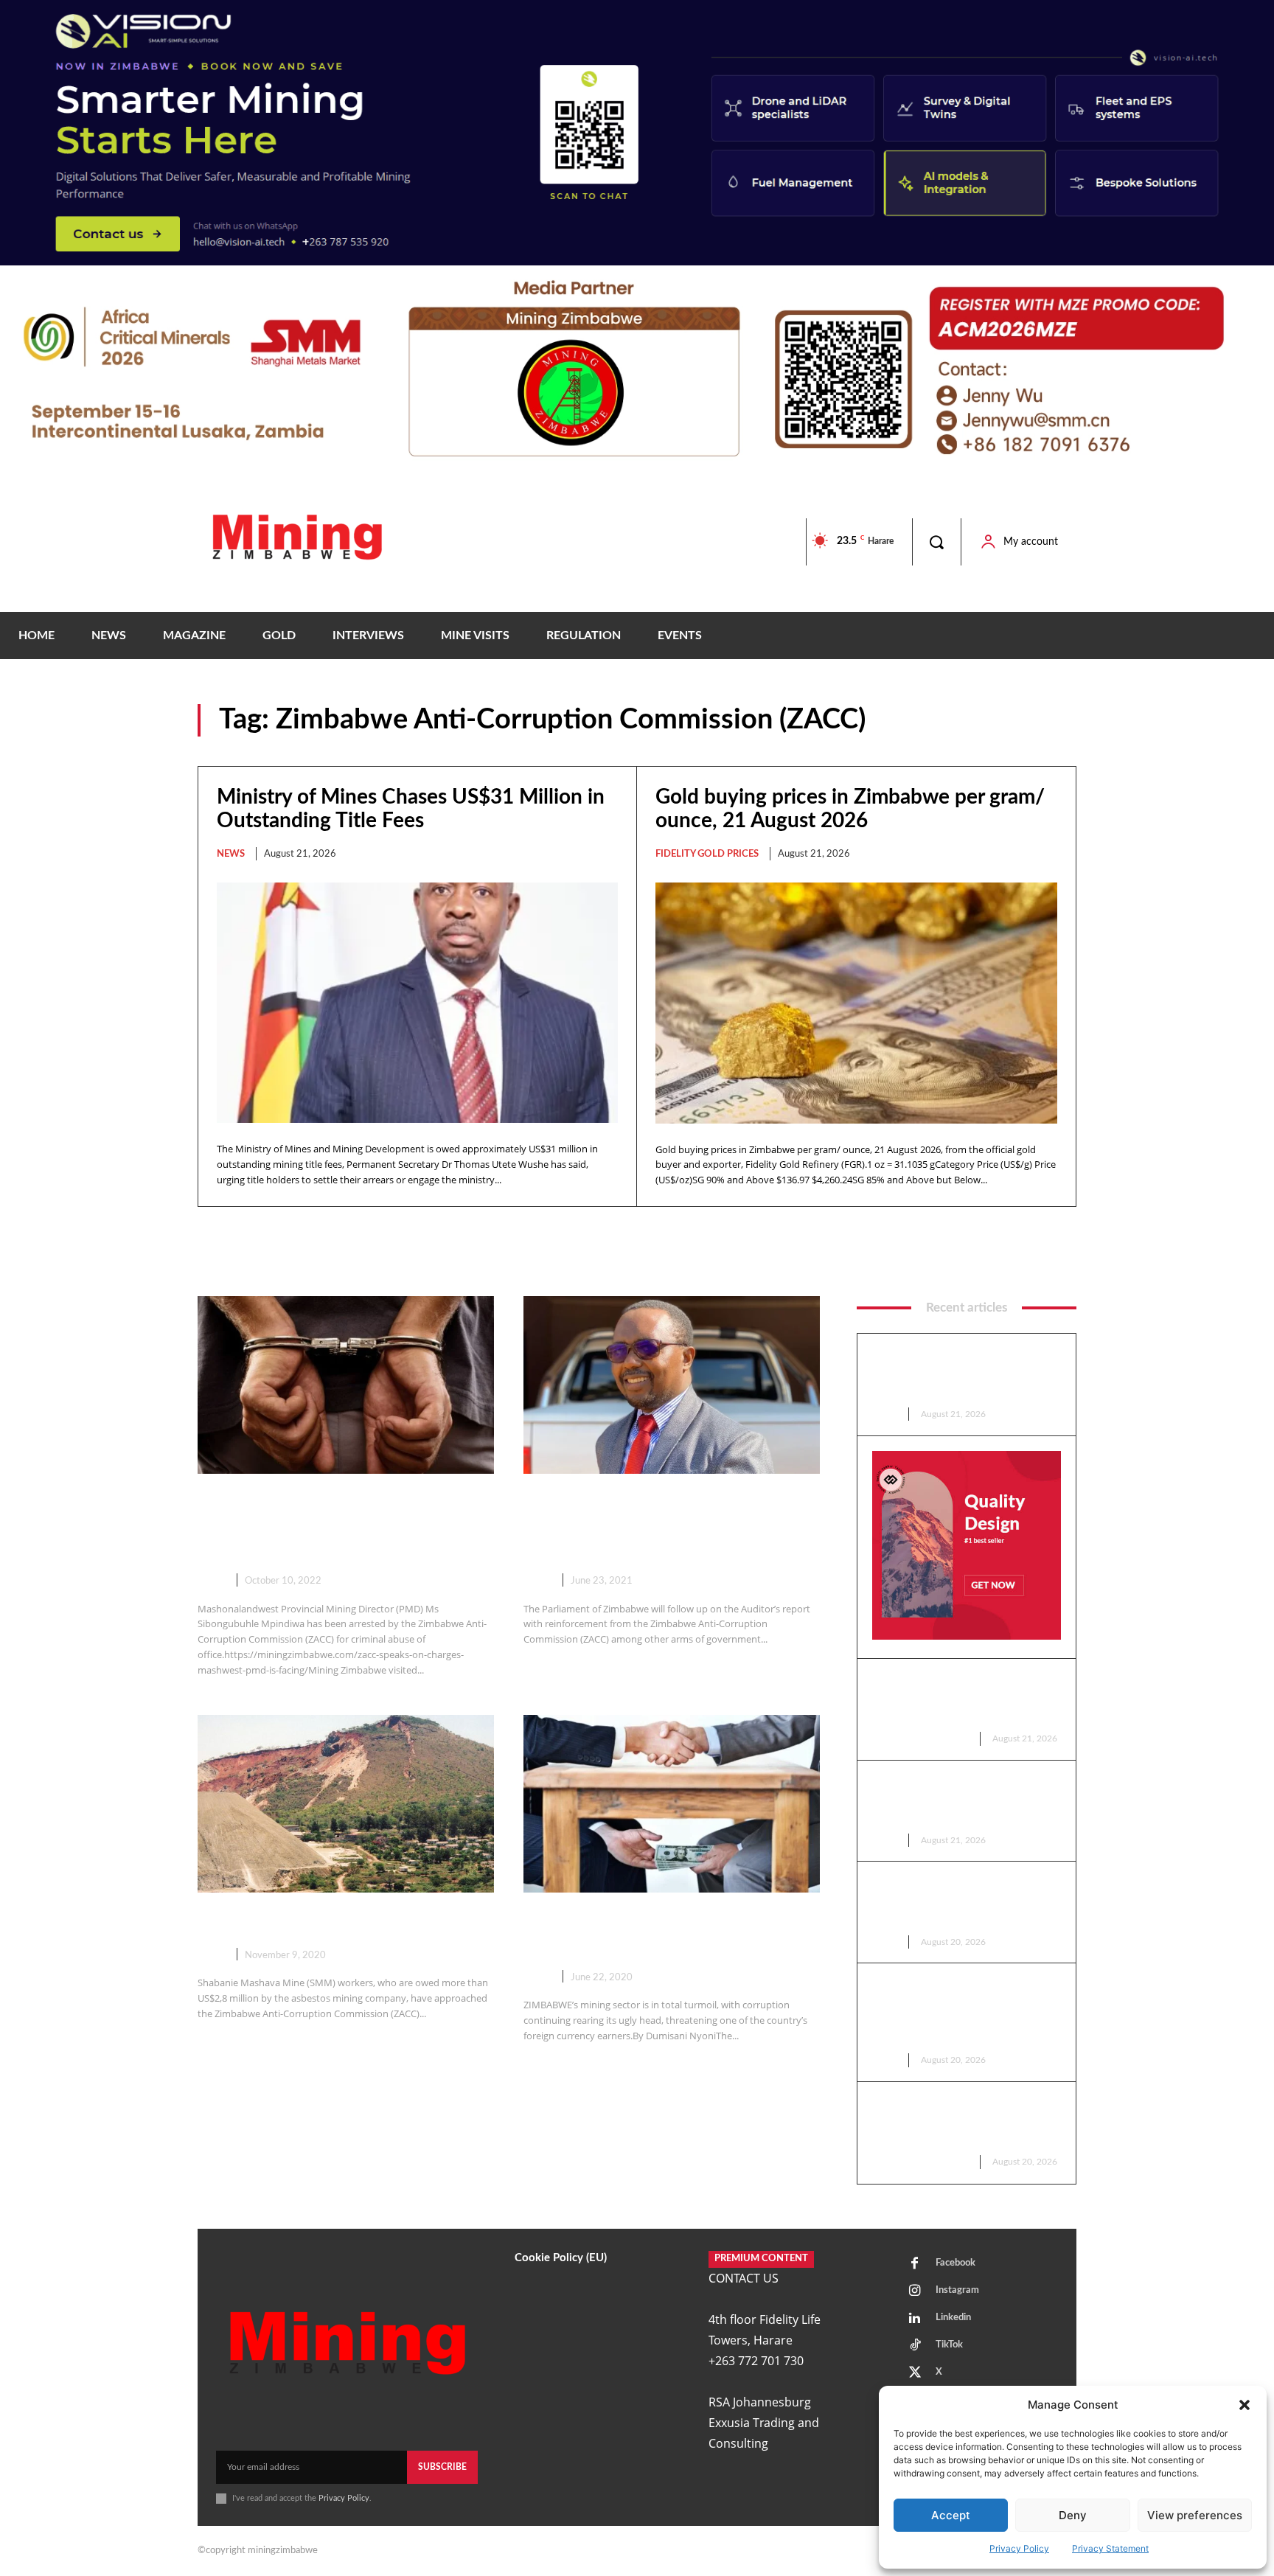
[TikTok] (915, 2346)
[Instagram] (915, 2291)
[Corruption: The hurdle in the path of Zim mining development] (672, 1804)
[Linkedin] (915, 2319)
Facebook (955, 2263)
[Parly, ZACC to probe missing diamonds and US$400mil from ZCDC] (672, 1385)
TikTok (949, 2345)
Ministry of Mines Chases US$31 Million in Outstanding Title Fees (959, 1373)
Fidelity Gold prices (707, 854)
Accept (951, 2515)
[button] (1245, 2405)
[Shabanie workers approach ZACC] (346, 1804)
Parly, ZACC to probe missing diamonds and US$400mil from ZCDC (655, 1525)
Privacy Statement (1110, 2548)
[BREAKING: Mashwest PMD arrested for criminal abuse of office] (346, 1385)
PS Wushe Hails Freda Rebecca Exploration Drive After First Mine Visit (963, 1901)
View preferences (1195, 2515)
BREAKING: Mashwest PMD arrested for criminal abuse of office (323, 1525)
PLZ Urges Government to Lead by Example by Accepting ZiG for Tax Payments (965, 1800)
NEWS (231, 854)
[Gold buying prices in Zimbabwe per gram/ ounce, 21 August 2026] (856, 1003)
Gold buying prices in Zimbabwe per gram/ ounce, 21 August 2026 (964, 1698)
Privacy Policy (1019, 2548)
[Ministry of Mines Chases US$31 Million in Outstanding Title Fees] (417, 1003)
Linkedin (953, 2318)
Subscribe (442, 2467)
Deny (1073, 2515)
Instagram (957, 2290)
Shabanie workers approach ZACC (342, 1921)
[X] (915, 2373)
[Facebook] (915, 2264)
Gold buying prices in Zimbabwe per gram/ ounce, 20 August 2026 (964, 2121)
